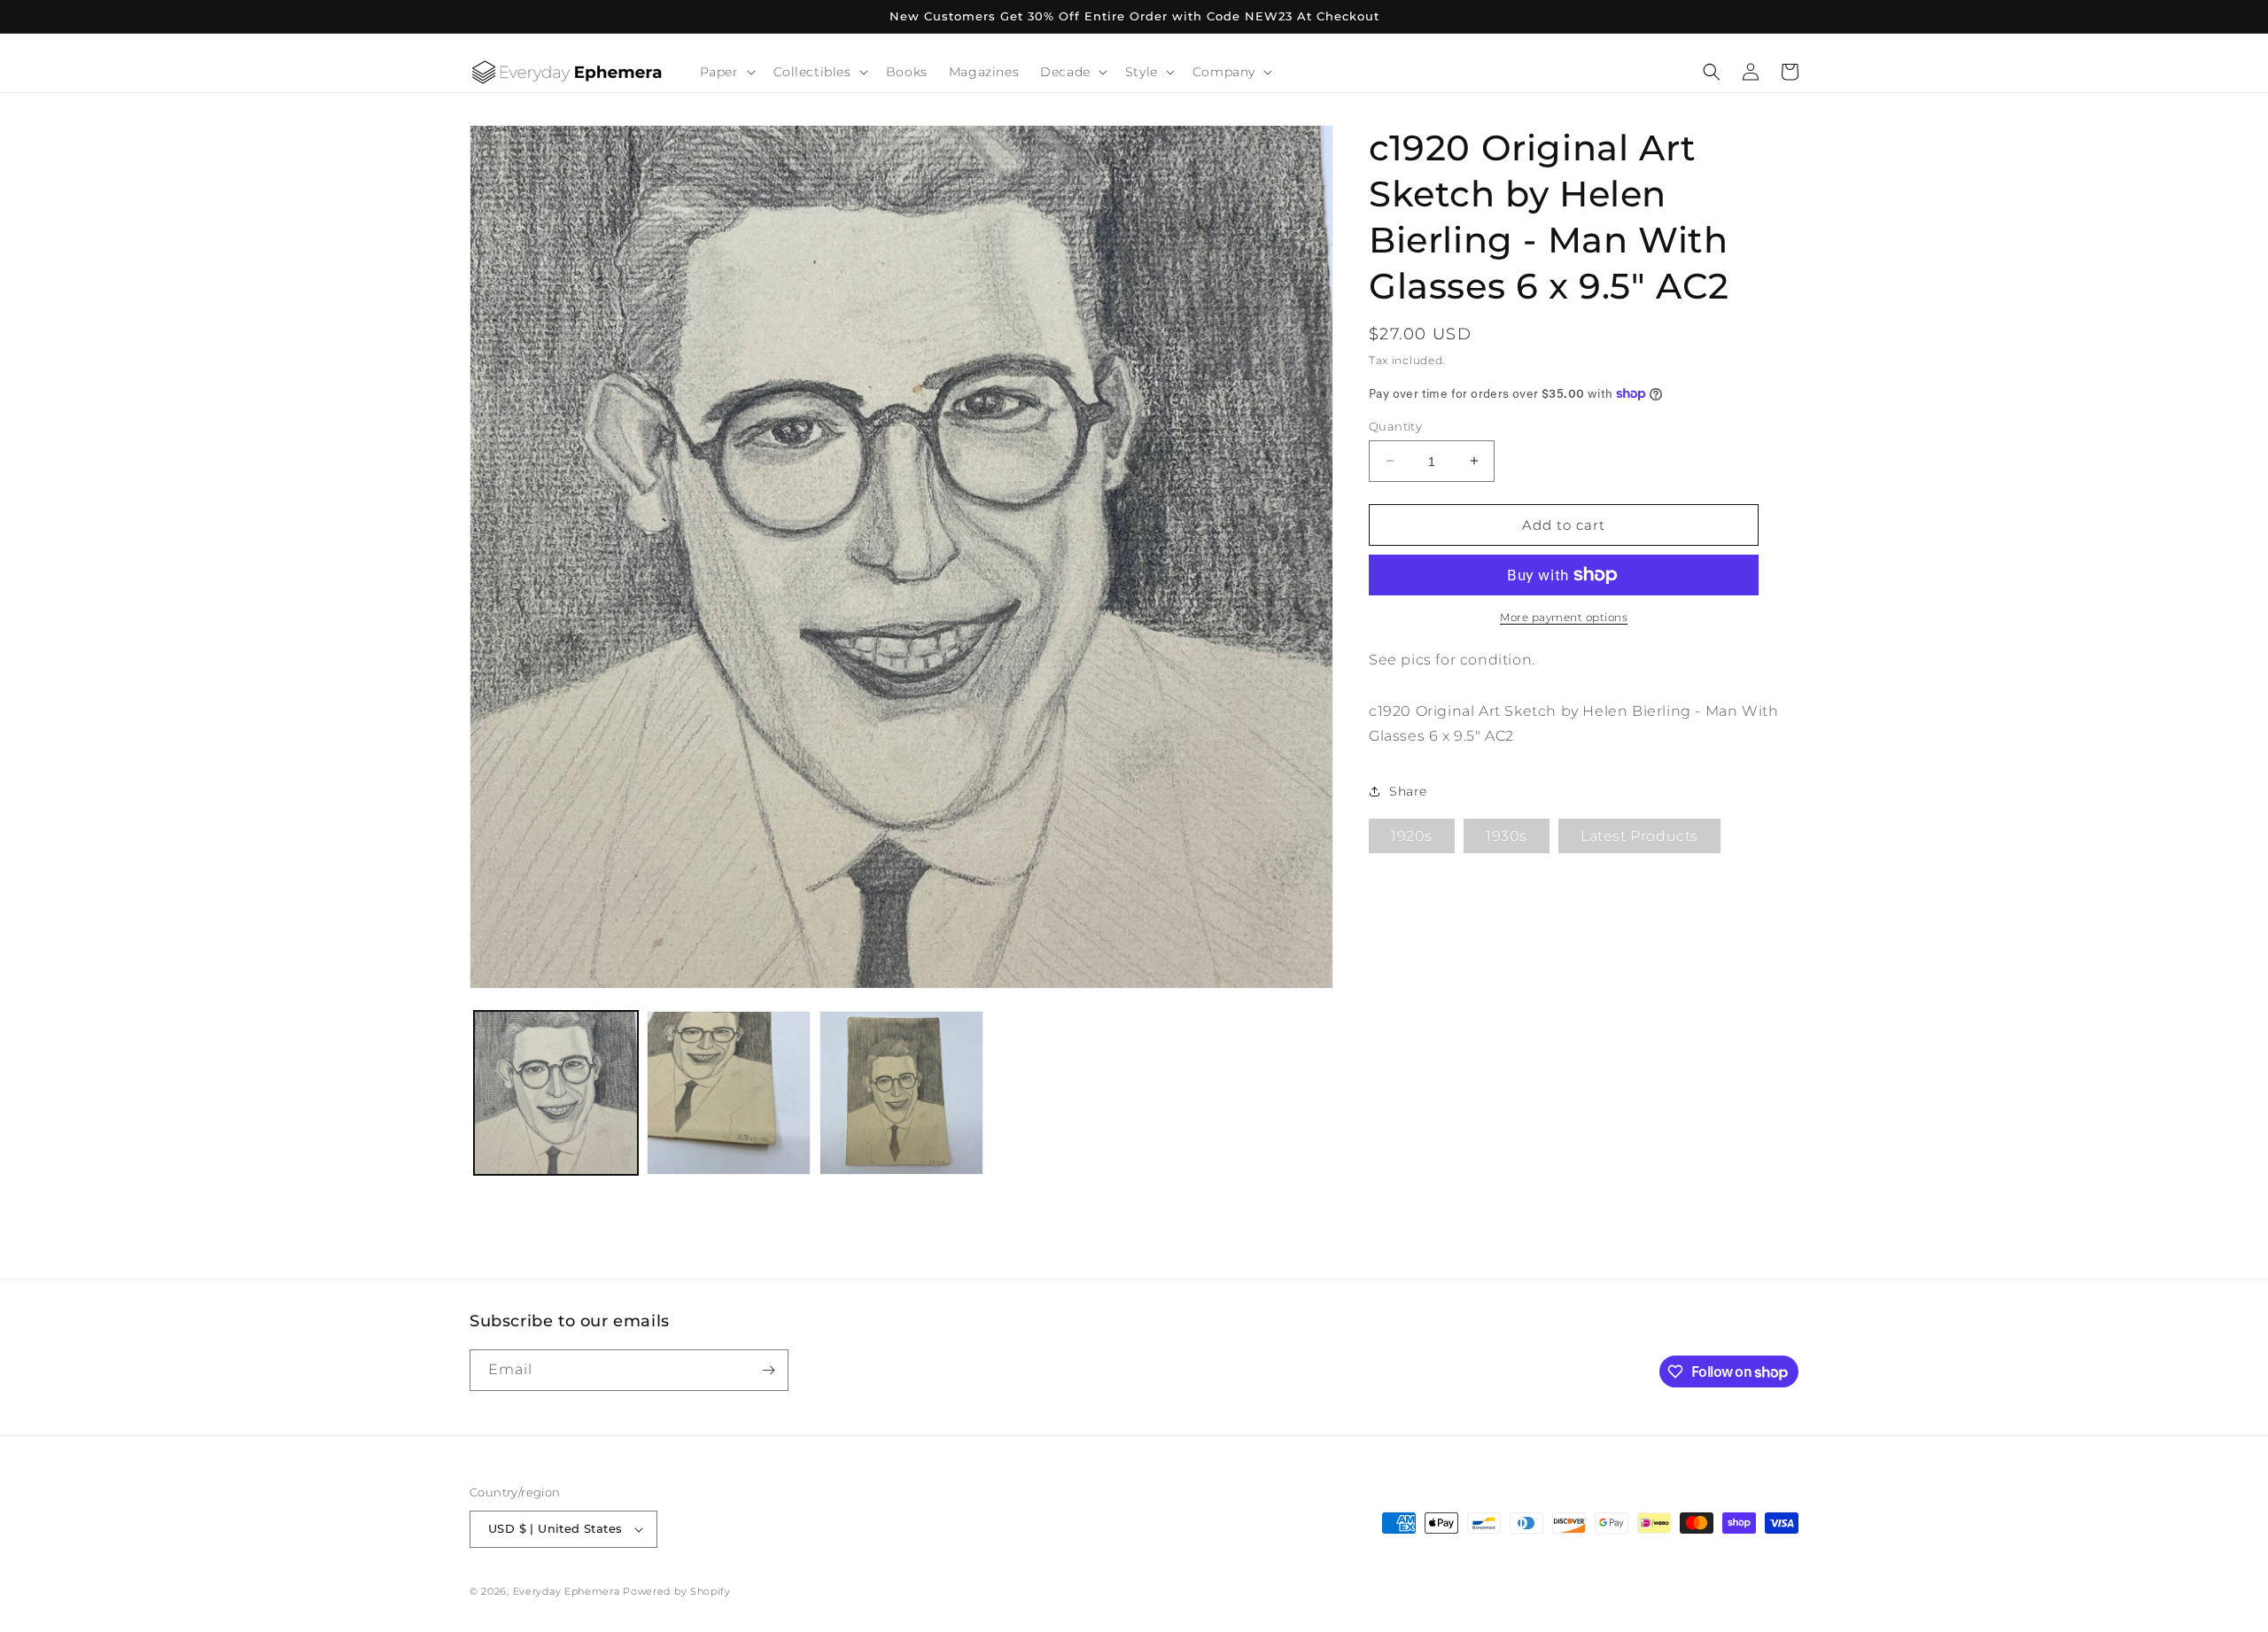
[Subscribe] (768, 1370)
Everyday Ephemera (567, 1591)
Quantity (1395, 425)
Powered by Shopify (677, 1591)
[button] (726, 72)
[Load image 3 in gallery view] (901, 1093)
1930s (1507, 836)
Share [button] (1408, 791)
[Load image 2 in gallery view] (729, 1093)
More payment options (1564, 617)
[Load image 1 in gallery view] (556, 1093)
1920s (1412, 836)
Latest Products (1639, 836)
